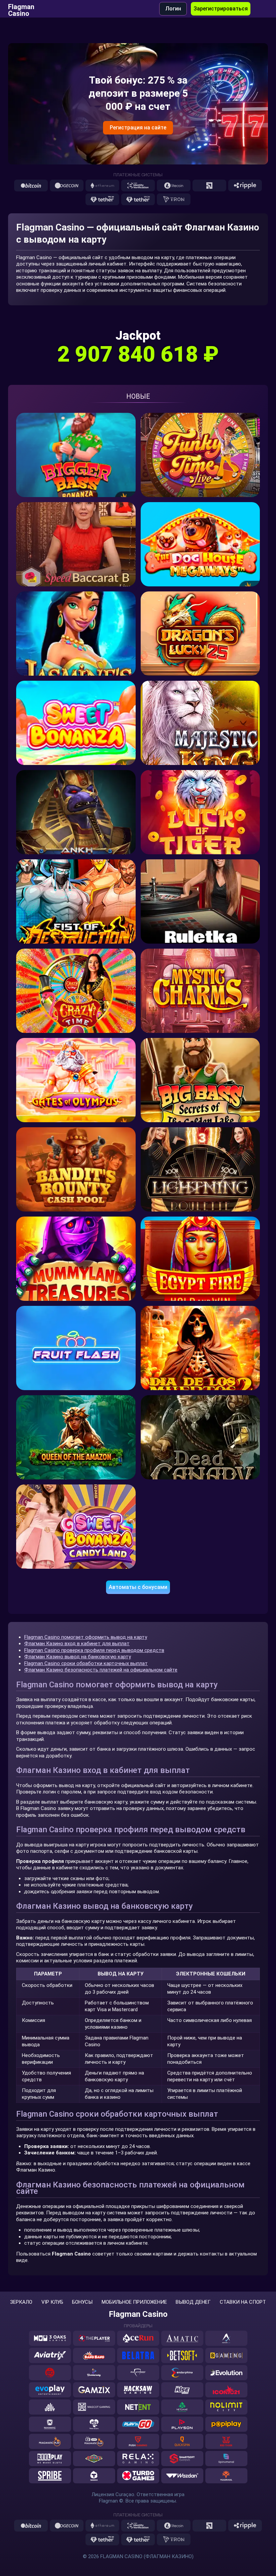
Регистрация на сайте (138, 128)
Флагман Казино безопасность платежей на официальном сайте (101, 1670)
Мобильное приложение (134, 2302)
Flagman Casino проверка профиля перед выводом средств (94, 1650)
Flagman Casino (21, 9)
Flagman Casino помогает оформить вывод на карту (86, 1637)
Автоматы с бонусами (138, 1587)
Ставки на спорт (243, 2302)
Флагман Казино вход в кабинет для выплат (77, 1644)
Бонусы (82, 2302)
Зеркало (21, 2302)
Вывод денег (193, 2302)
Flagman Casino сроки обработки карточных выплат (86, 1663)
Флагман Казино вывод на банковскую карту (78, 1657)
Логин (173, 9)
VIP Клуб (52, 2302)
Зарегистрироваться (221, 9)
